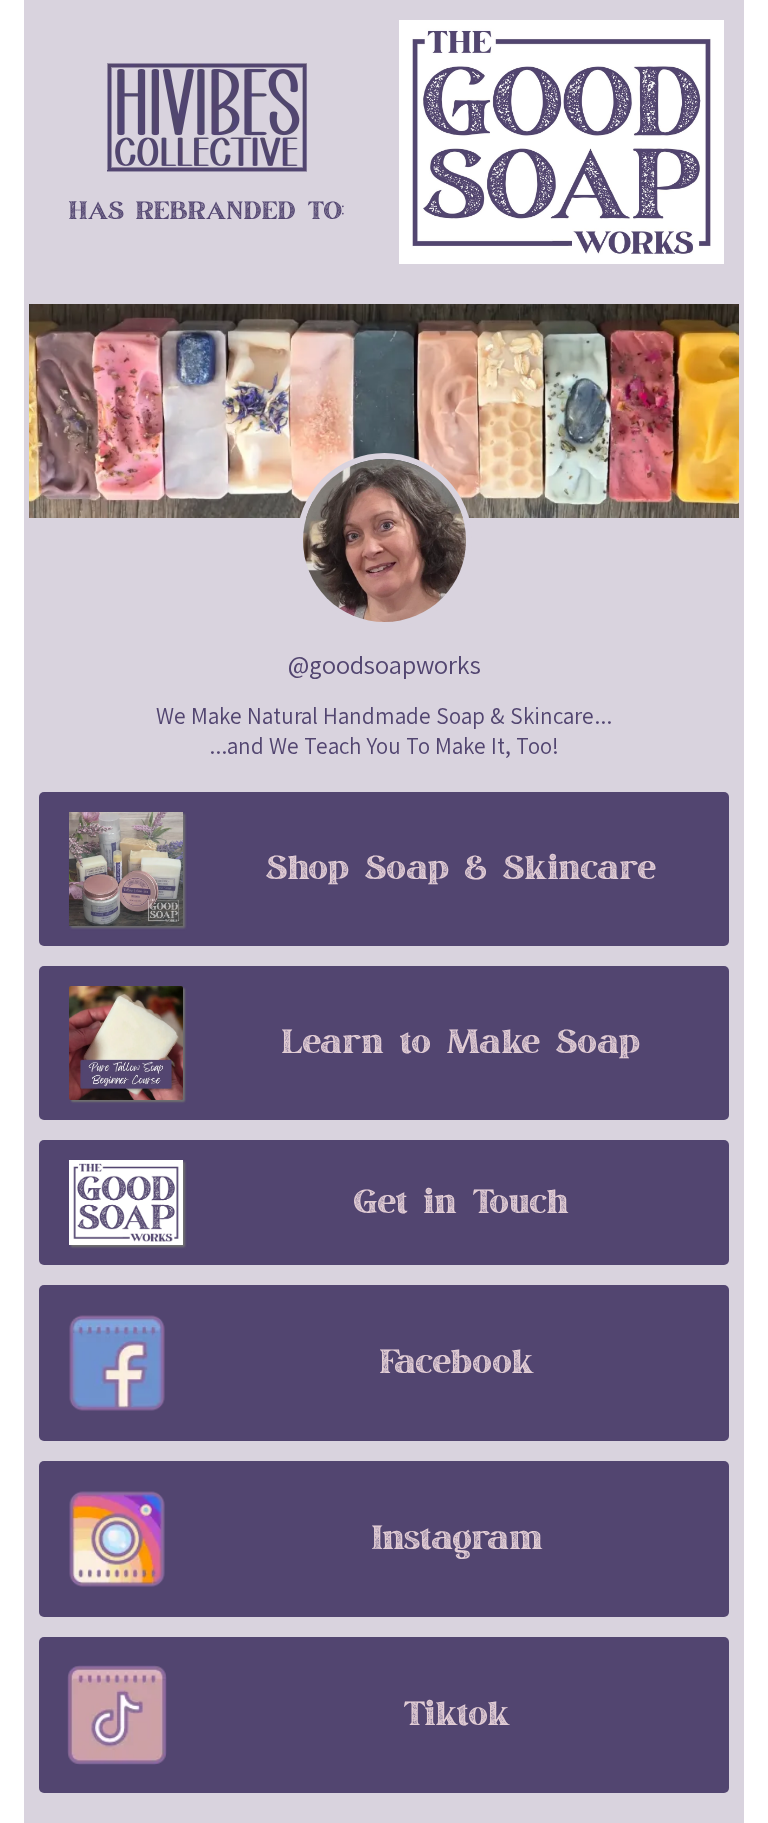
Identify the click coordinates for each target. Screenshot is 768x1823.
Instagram (457, 1539)
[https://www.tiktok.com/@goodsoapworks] (117, 1715)
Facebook (457, 1363)
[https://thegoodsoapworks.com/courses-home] (126, 1043)
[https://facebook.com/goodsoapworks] (117, 1363)
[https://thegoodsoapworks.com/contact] (126, 1203)
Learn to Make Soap (461, 1043)
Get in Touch (461, 1203)
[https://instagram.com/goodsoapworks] (117, 1539)
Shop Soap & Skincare (461, 869)
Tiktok (457, 1715)
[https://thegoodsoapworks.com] (206, 117)
